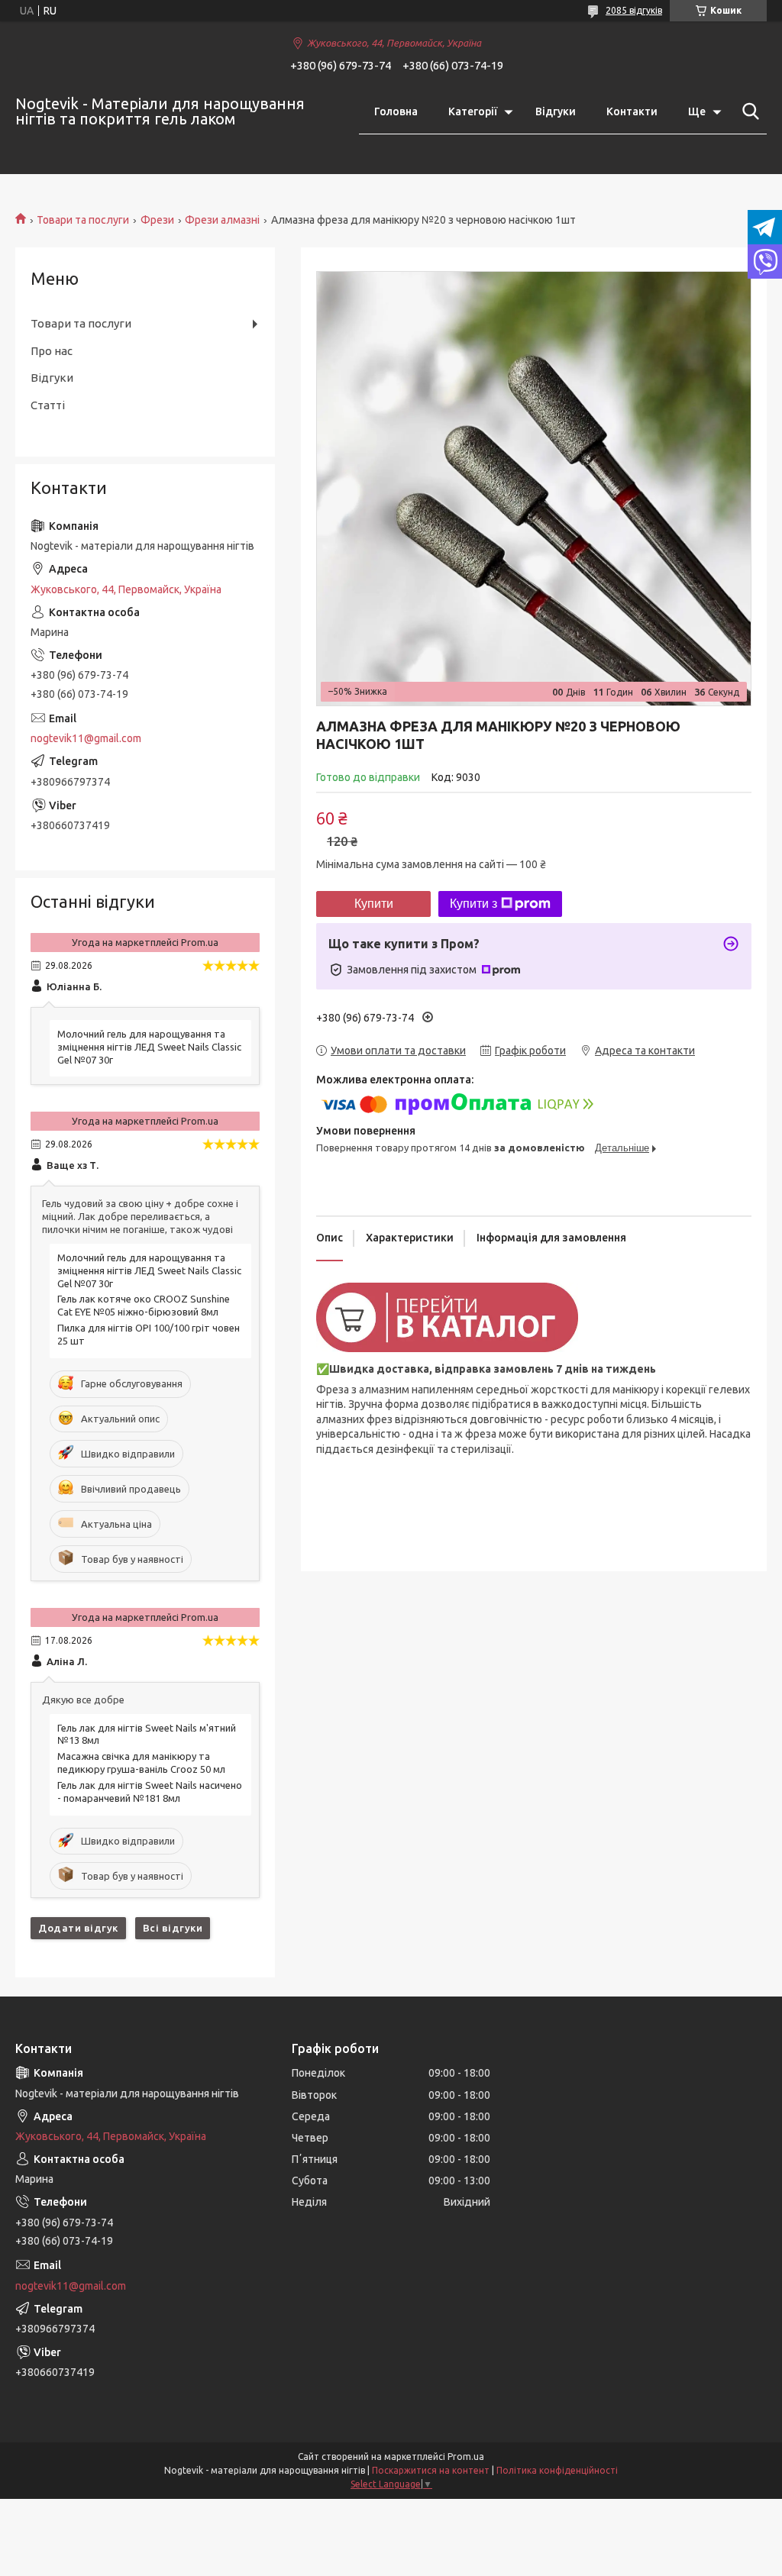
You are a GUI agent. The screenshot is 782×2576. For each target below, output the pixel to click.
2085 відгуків (634, 10)
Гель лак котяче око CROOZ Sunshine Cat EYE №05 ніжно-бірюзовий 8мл (144, 1305)
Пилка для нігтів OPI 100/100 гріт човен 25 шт (149, 1334)
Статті (48, 405)
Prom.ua (466, 2457)
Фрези (157, 220)
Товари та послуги (83, 220)
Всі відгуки (173, 1928)
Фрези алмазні (222, 220)
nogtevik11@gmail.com (86, 738)
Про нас (52, 351)
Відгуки (556, 111)
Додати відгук (78, 1928)
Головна (396, 111)
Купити (374, 904)
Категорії (473, 111)
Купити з (473, 904)
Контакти (632, 111)
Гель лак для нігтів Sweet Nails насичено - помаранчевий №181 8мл (150, 1792)
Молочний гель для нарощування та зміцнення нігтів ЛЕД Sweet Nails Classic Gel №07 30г (149, 1047)
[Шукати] (748, 111)
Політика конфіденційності (557, 2470)
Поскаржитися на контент (431, 2470)
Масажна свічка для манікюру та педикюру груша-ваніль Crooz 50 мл (141, 1763)
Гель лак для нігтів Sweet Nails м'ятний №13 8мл (147, 1734)
